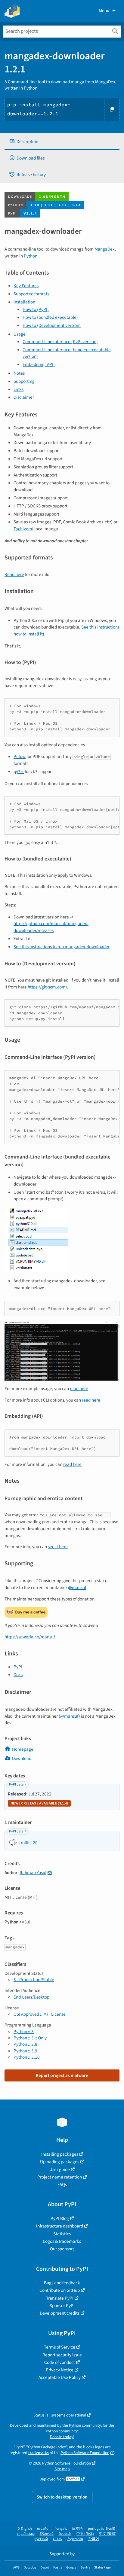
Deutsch (65, 2534)
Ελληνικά (47, 2534)
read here (79, 1389)
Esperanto (75, 2539)
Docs (18, 1675)
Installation (24, 302)
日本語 (77, 2529)
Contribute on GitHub (60, 2290)
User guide (60, 2170)
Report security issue (62, 2355)
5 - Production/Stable (34, 1980)
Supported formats (31, 294)
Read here (14, 574)
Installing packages (60, 2154)
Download (22, 1758)
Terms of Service (60, 2347)
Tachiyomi (23, 529)
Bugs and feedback (62, 2283)
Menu (104, 11)
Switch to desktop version (62, 2497)
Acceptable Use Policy (60, 2377)
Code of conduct (60, 2362)
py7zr (19, 772)
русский (41, 2539)
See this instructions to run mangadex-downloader (62, 947)
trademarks (39, 2453)
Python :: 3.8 (25, 2044)
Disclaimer (24, 397)
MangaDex (105, 249)
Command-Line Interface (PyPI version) (60, 342)
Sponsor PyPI (62, 2306)
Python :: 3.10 (27, 2057)
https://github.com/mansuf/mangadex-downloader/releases (51, 927)
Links (19, 389)
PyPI (18, 1667)
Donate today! (62, 2437)
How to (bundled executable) (50, 317)
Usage (20, 334)
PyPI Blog (60, 2218)
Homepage (23, 1749)
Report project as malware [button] (62, 2075)
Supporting (24, 381)
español (43, 2529)
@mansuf (77, 1588)
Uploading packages (60, 2162)
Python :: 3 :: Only (30, 2038)
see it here (58, 1547)
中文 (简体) (85, 2534)
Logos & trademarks (62, 2241)
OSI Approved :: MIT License (40, 2014)
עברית (58, 2539)
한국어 (94, 2539)
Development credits (60, 2313)
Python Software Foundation (85, 2453)
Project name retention (60, 2177)
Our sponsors (62, 2249)
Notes (19, 373)
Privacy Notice (60, 2370)
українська (26, 2534)
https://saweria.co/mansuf (30, 1637)
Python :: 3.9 (25, 2051)
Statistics (62, 2234)
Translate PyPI (60, 2298)
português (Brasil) (102, 2529)
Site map (62, 2469)
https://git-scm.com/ (47, 987)
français (61, 2529)
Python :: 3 (24, 2032)
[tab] (62, 142)
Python (31, 256)
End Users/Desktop (31, 1997)
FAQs (62, 2185)
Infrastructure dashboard (60, 2226)
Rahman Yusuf (33, 1873)
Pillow (20, 757)
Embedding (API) (39, 364)
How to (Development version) (52, 325)
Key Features (26, 286)
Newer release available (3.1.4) (39, 1803)
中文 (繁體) (108, 2534)
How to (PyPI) (36, 309)
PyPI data (16, 1784)
